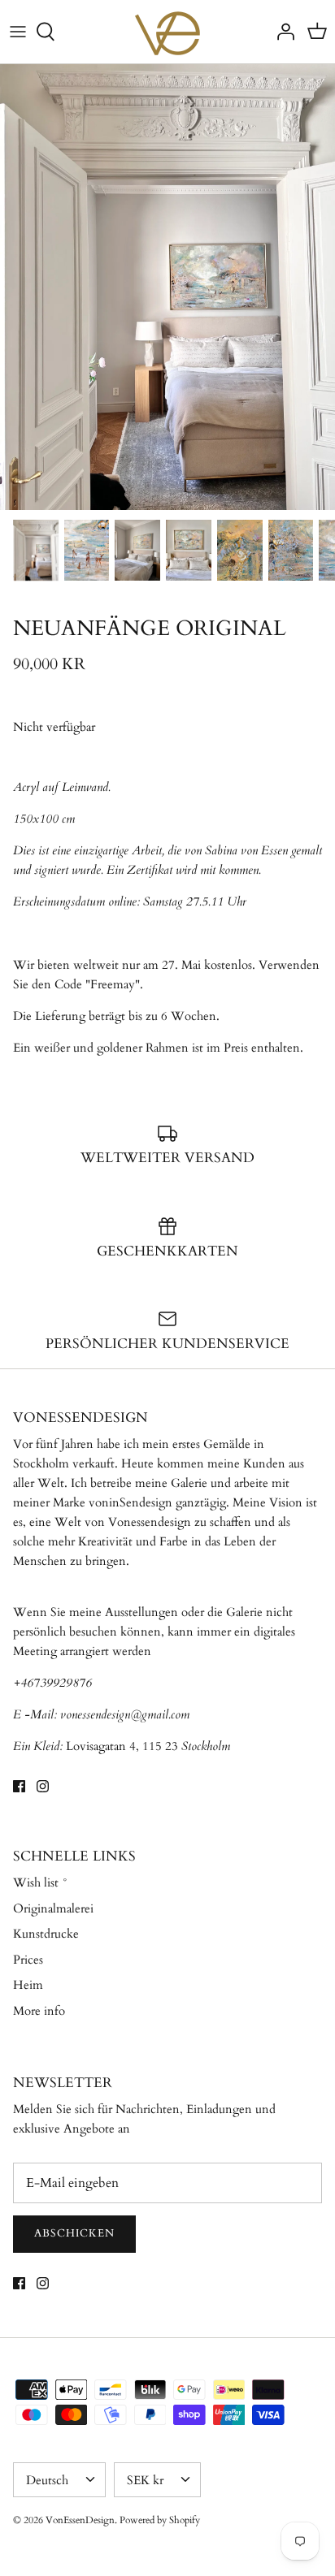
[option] (167, 287)
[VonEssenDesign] (167, 32)
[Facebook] (19, 1786)
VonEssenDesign (80, 2520)
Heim (28, 1985)
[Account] (281, 32)
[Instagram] (43, 1786)
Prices (28, 1960)
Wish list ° (41, 1882)
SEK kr (145, 2480)
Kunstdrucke (46, 1934)
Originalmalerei (53, 1908)
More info (39, 2011)
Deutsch (47, 2480)
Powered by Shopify (160, 2520)
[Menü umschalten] (18, 32)
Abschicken (74, 2233)
